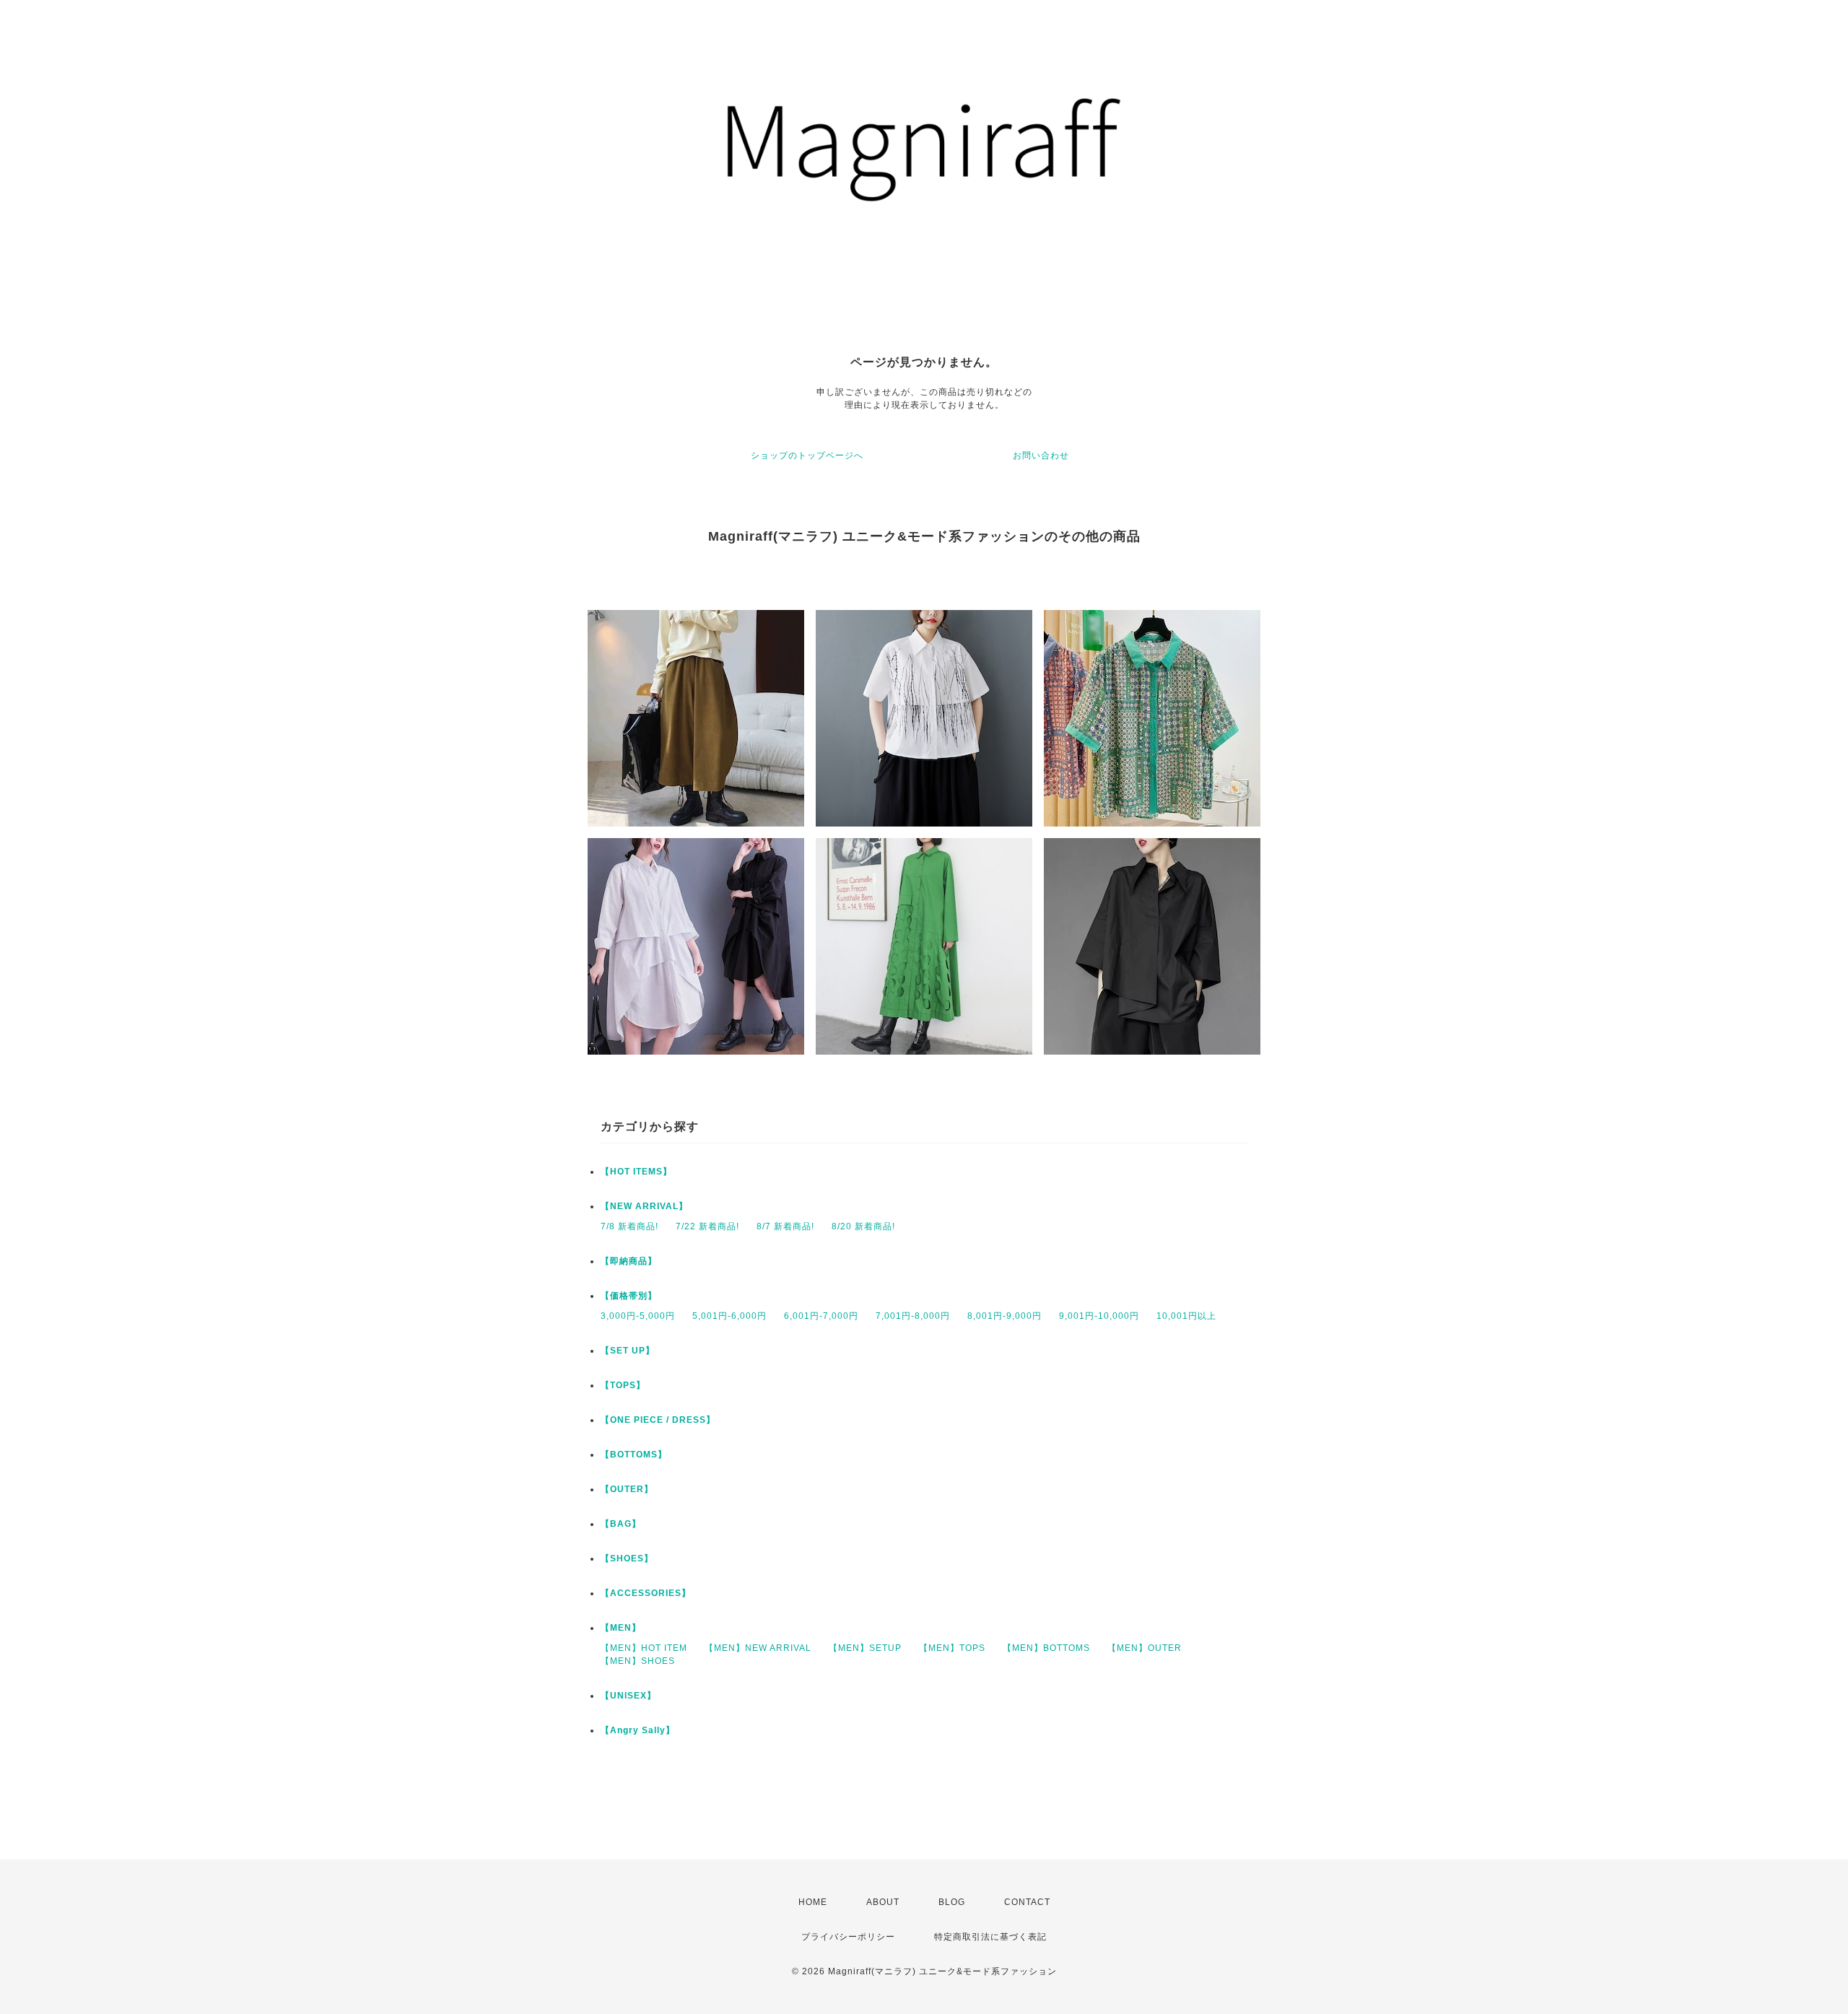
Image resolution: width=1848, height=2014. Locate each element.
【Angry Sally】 (638, 1730)
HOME (813, 1902)
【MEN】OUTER (1145, 1648)
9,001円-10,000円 (1099, 1316)
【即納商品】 (629, 1261)
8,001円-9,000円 (1004, 1316)
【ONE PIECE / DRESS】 (658, 1420)
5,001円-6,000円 (729, 1316)
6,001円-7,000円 (821, 1316)
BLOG (952, 1902)
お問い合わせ (1041, 455)
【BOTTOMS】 (634, 1455)
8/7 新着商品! (785, 1226)
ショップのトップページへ (807, 455)
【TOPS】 (623, 1385)
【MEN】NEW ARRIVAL (758, 1648)
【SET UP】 (628, 1351)
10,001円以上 (1186, 1316)
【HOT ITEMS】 (636, 1172)
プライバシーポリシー (848, 1937)
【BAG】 (621, 1524)
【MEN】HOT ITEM (644, 1648)
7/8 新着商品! (629, 1226)
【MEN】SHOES (638, 1661)
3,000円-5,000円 (638, 1316)
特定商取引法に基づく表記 (990, 1937)
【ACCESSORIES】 (646, 1593)
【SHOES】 (627, 1559)
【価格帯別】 (629, 1296)
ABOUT (883, 1902)
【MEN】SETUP (865, 1648)
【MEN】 (621, 1628)
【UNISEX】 (628, 1696)
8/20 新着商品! (863, 1226)
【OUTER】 (627, 1489)
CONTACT (1027, 1902)
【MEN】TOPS (952, 1648)
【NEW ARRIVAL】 (644, 1206)
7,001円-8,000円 (913, 1316)
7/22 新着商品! (707, 1226)
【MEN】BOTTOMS (1046, 1648)
